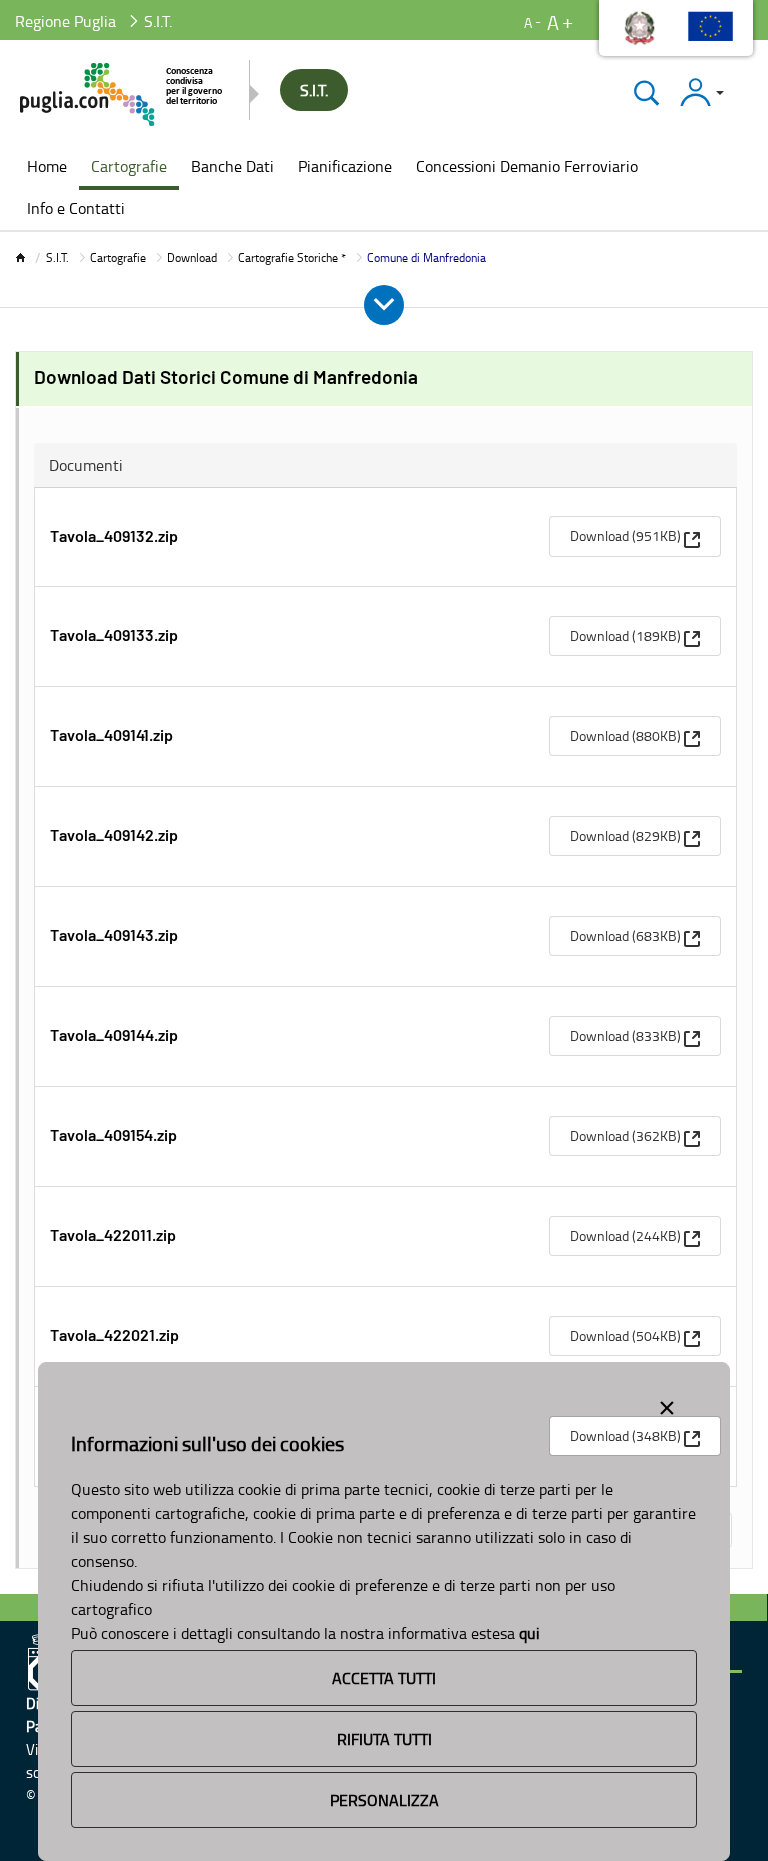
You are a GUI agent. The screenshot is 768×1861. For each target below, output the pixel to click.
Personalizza (384, 1800)
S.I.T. (57, 257)
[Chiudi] (646, 92)
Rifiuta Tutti (384, 1739)
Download (192, 257)
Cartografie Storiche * (292, 257)
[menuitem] (47, 168)
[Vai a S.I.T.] (122, 94)
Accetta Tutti (384, 1678)
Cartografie (118, 257)
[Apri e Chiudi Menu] (384, 305)
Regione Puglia (65, 21)
